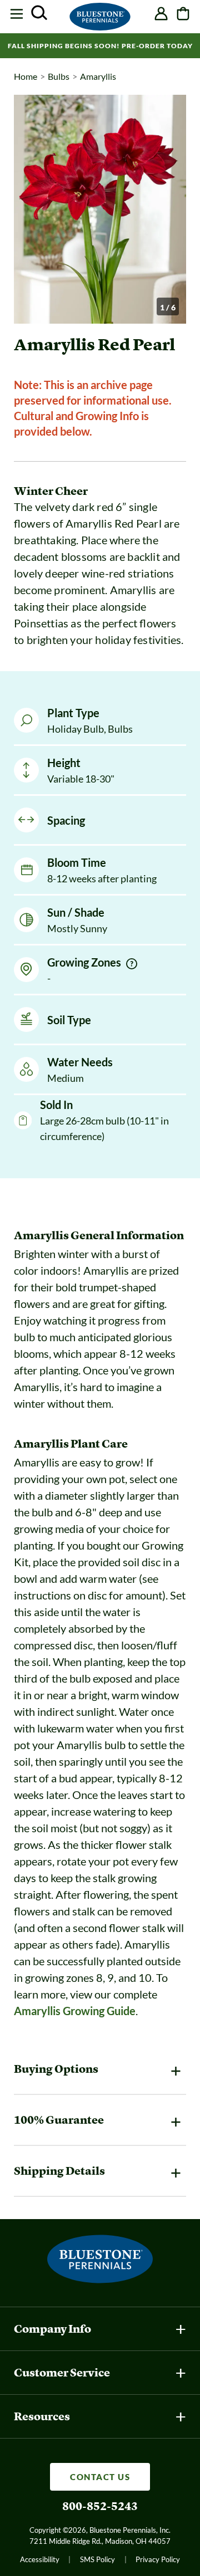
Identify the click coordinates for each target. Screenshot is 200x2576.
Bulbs (59, 76)
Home (26, 76)
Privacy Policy (158, 2559)
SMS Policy (97, 2559)
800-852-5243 (100, 2506)
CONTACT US (100, 2477)
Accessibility (40, 2559)
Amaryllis (98, 76)
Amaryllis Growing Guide (75, 2011)
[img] (132, 964)
